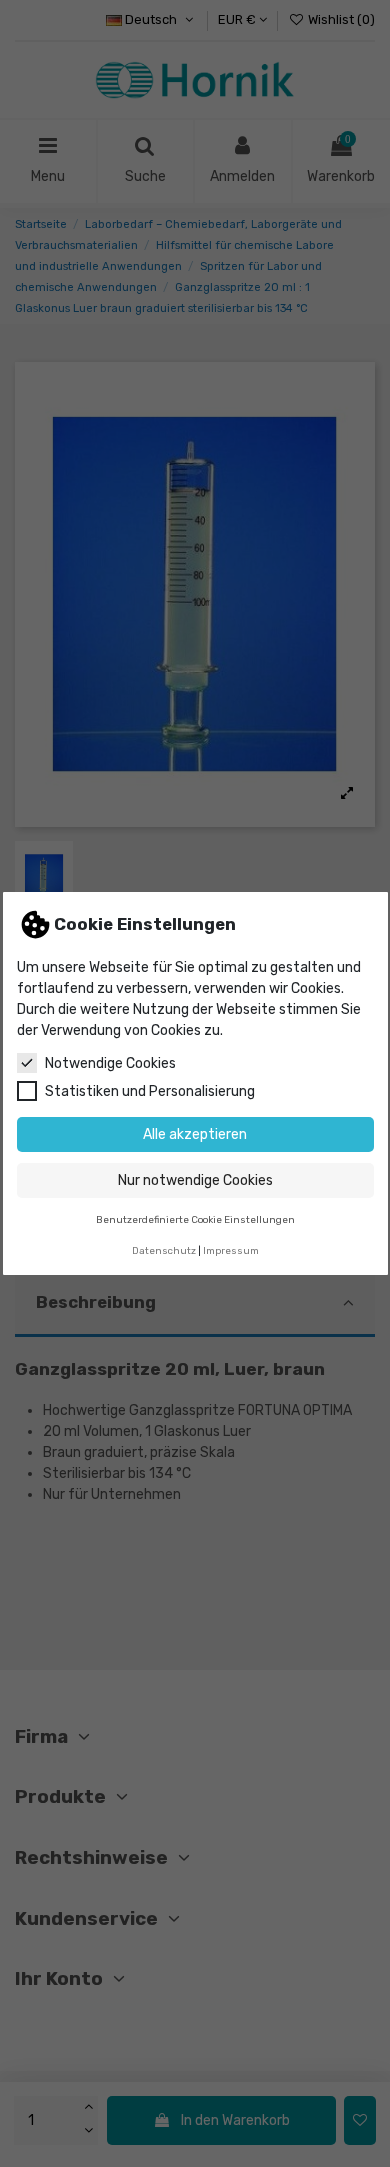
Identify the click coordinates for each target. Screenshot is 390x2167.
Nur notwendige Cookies (195, 1180)
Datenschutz (164, 1250)
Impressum (231, 1250)
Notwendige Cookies (110, 1063)
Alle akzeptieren (195, 1134)
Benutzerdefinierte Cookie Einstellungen (195, 1219)
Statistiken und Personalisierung (150, 1091)
